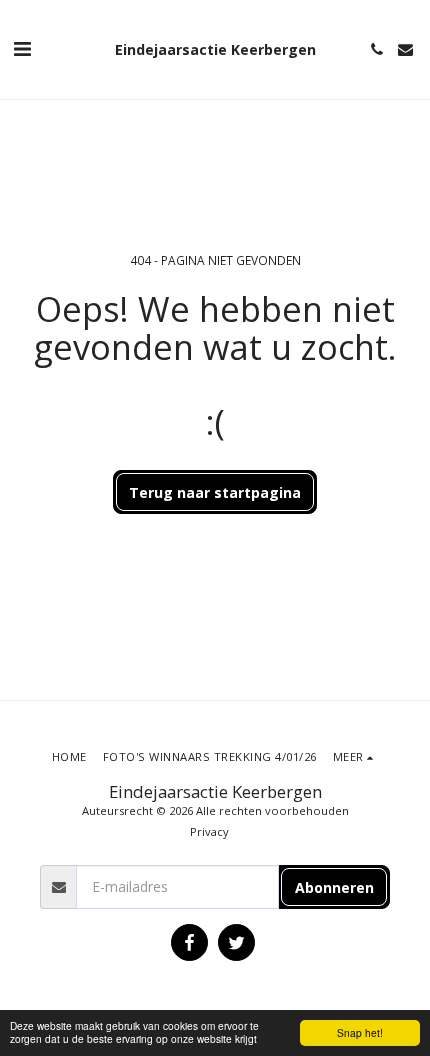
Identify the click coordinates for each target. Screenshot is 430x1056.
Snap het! (360, 1032)
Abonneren (334, 887)
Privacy (209, 831)
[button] (22, 48)
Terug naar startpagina (215, 492)
